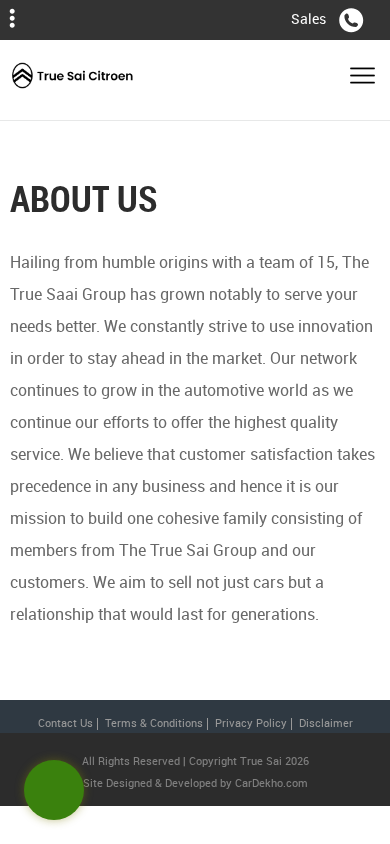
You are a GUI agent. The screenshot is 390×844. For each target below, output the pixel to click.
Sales (308, 18)
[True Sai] (73, 80)
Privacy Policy (251, 722)
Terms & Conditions (154, 722)
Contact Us (65, 722)
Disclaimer (326, 722)
